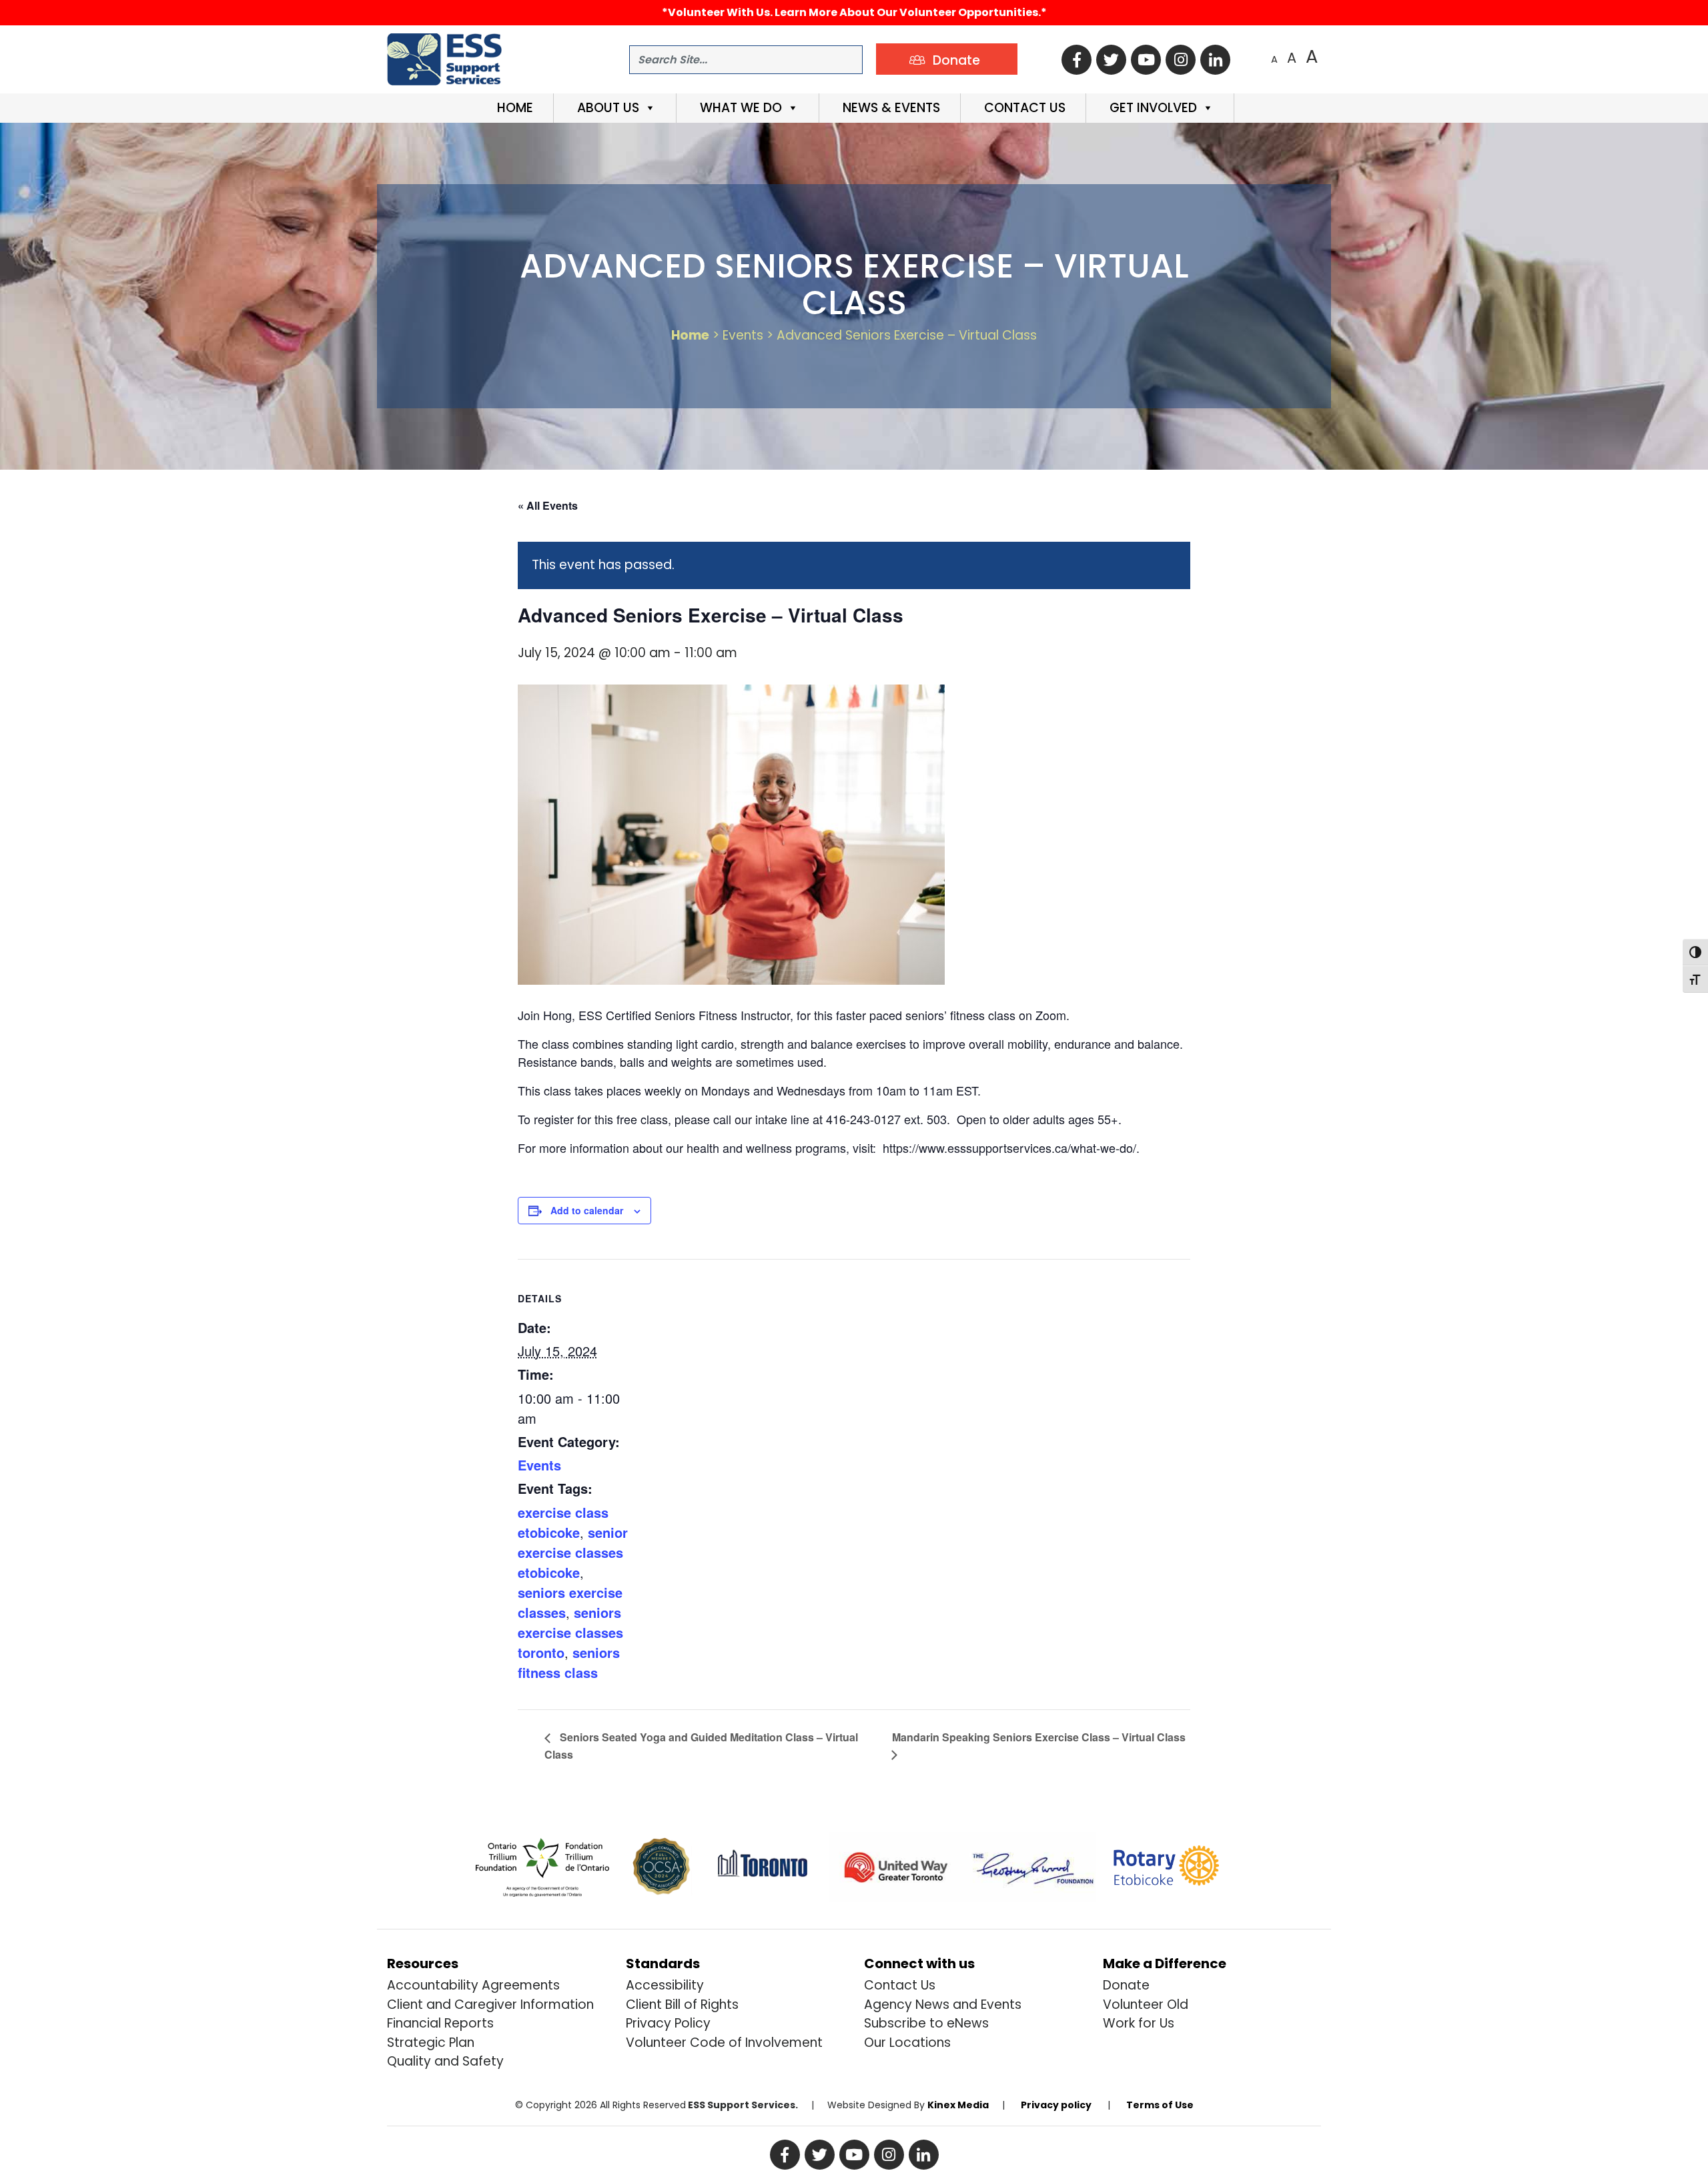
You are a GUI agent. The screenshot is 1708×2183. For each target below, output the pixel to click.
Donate (1126, 1985)
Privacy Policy (668, 2023)
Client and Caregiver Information (490, 2005)
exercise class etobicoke (563, 1522)
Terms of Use (1160, 2105)
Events (539, 1465)
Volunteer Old (1146, 2005)
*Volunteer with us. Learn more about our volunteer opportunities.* (854, 12)
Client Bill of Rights (682, 2005)
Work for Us (1139, 2023)
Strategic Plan (431, 2043)
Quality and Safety (445, 2061)
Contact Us (1023, 108)
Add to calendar (587, 1210)
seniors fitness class (569, 1662)
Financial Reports (440, 2023)
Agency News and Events (943, 2005)
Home (513, 108)
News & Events (890, 108)
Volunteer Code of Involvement (724, 2043)
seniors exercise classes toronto (570, 1632)
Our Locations (907, 2043)
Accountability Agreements (473, 1985)
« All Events (548, 505)
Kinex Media (958, 2105)
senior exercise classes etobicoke (573, 1552)
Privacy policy (1056, 2105)
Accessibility (665, 1985)
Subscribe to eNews (926, 2023)
